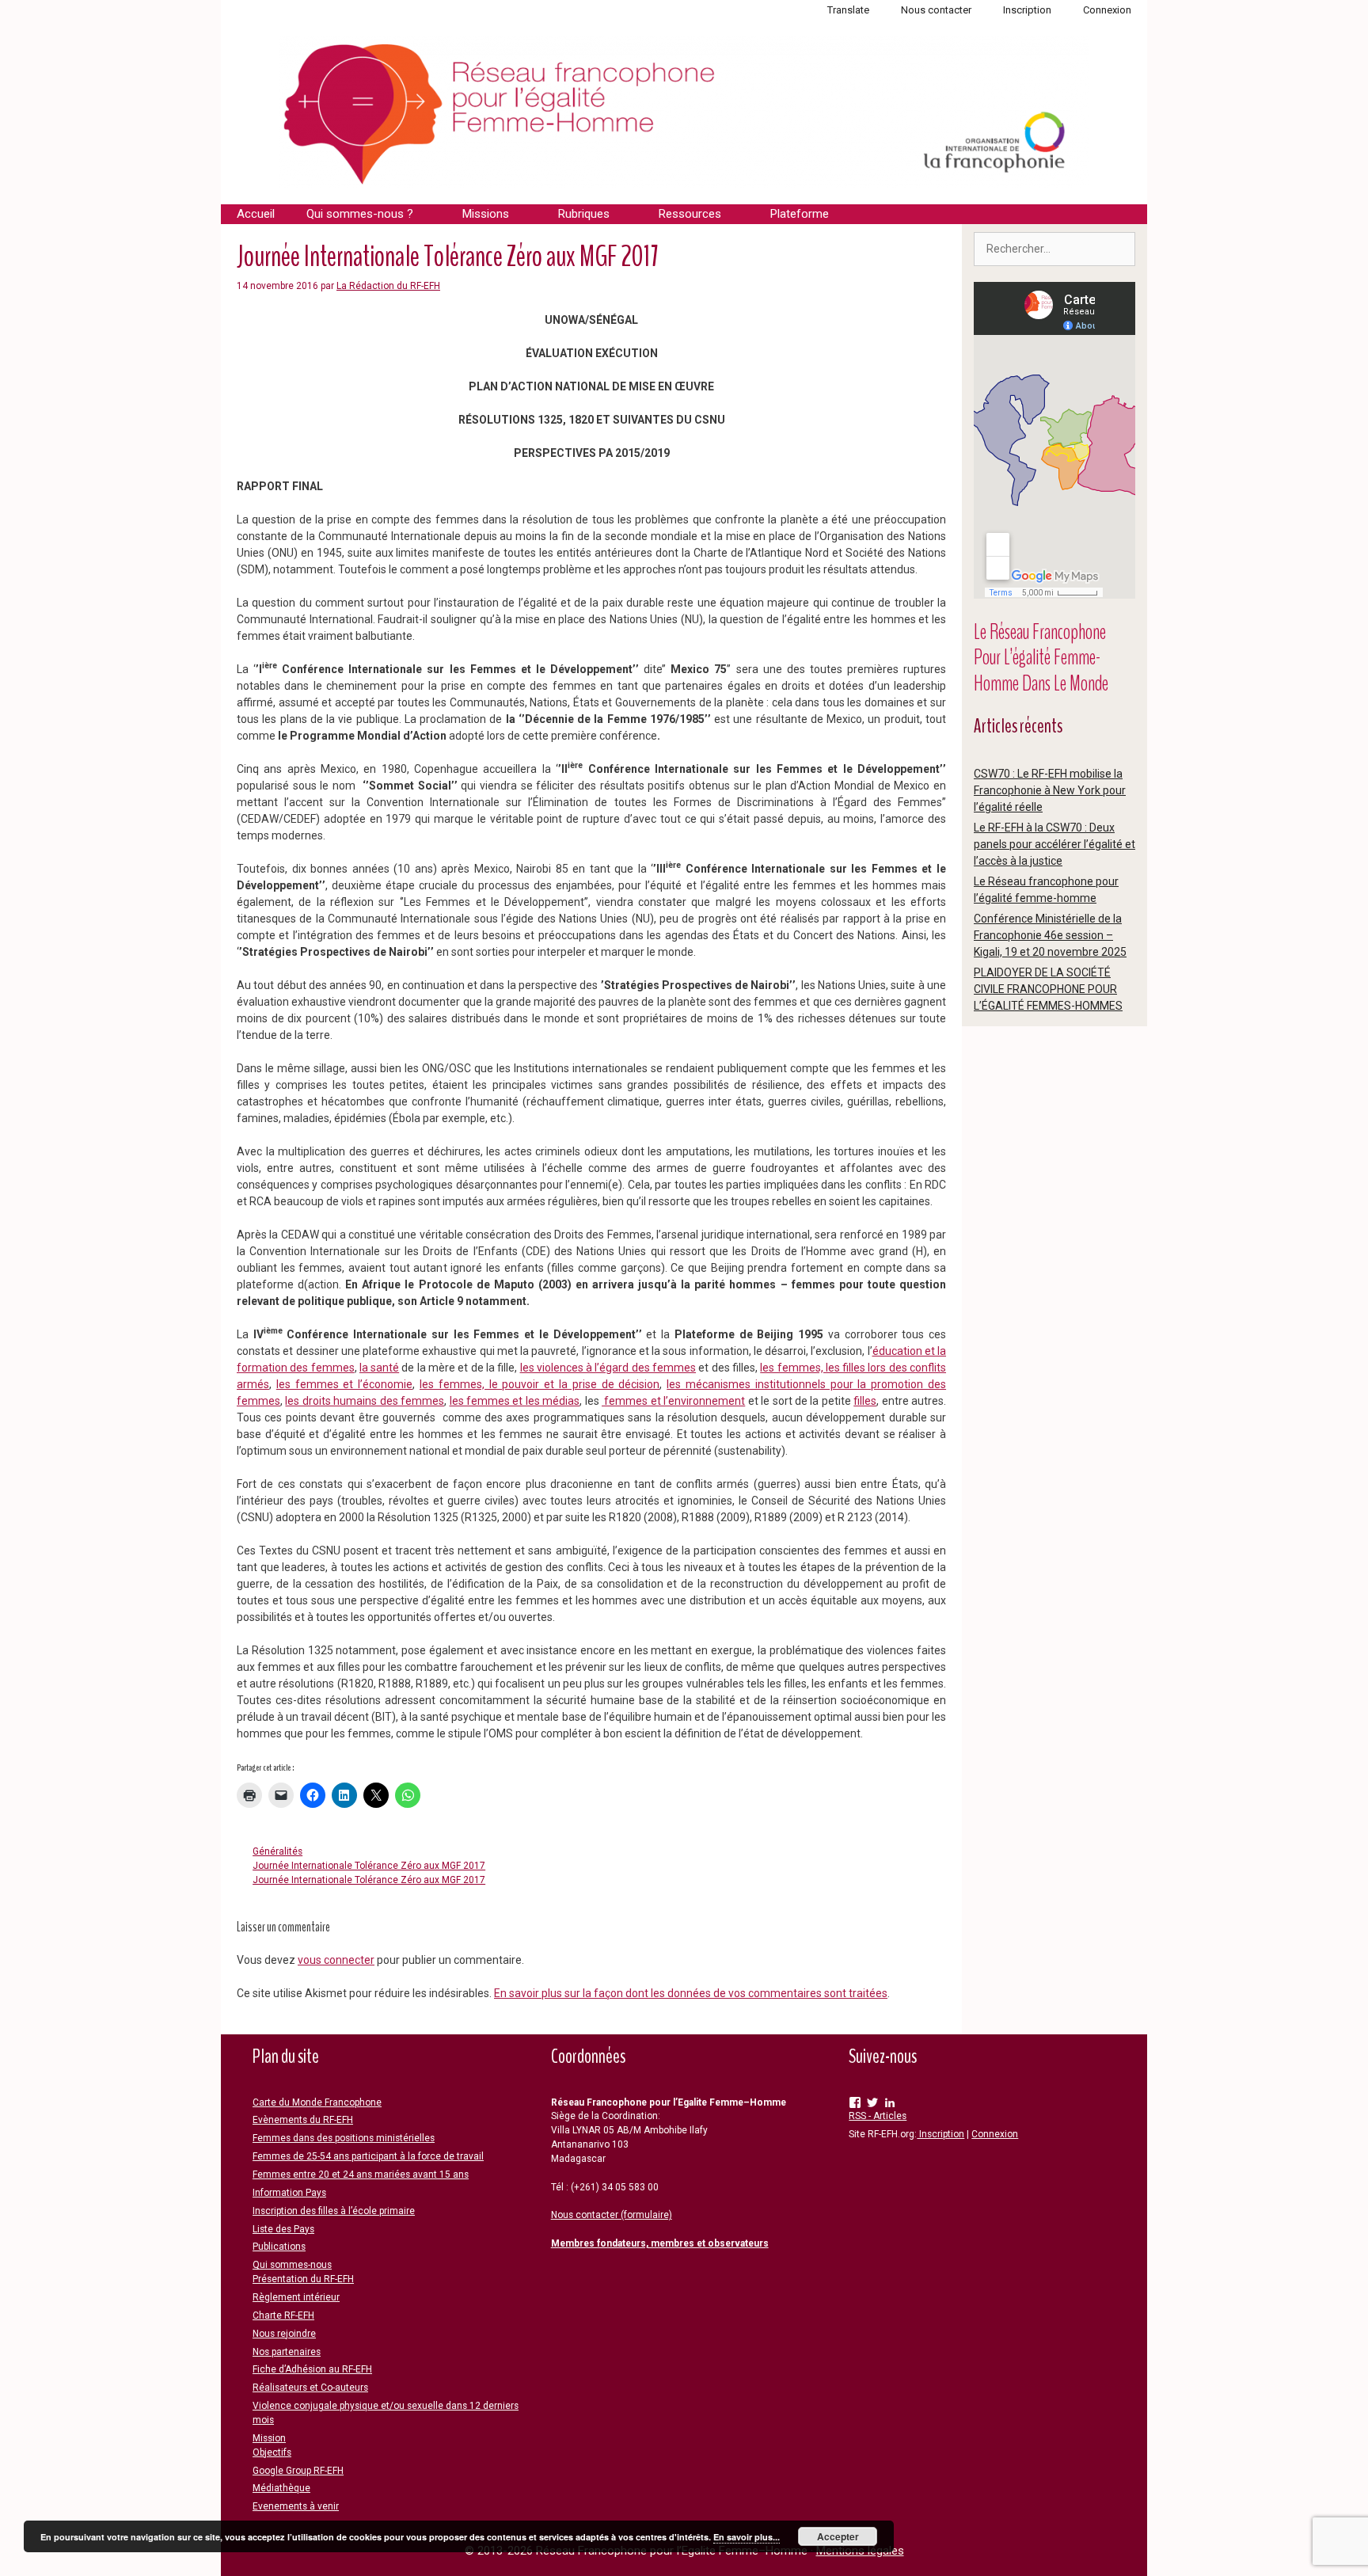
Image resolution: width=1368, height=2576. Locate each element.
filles (865, 1401)
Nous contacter (936, 10)
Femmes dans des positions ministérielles (344, 2138)
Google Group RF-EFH (298, 2471)
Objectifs (272, 2452)
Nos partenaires (287, 2352)
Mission (269, 2438)
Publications (279, 2247)
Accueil (256, 214)
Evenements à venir (296, 2506)
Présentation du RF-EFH (303, 2279)
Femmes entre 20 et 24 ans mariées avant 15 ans (361, 2175)
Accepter (838, 2536)
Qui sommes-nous (292, 2265)
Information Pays (289, 2193)
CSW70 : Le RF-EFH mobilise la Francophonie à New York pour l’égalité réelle (1050, 790)
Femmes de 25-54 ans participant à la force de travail (368, 2156)
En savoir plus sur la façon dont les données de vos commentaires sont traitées (691, 1993)
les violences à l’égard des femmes (608, 1368)
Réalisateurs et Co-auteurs (310, 2388)
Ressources (690, 214)
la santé (379, 1368)
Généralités (277, 1851)
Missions (486, 214)
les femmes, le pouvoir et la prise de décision (540, 1384)
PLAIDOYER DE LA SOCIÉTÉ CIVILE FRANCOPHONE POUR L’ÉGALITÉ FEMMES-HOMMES (1048, 989)
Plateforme (800, 214)
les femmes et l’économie (344, 1384)
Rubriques (584, 214)
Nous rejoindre (284, 2334)
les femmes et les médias (515, 1401)
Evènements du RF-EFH (303, 2120)
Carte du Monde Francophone (317, 2102)
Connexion (1107, 10)
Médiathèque (281, 2488)
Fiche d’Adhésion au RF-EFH (312, 2369)
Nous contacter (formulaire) (612, 2215)
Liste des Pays (283, 2229)
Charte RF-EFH (283, 2315)
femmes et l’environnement (673, 1401)
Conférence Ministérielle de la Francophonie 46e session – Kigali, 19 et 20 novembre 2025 (1050, 935)
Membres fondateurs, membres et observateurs (660, 2243)
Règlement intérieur (296, 2297)
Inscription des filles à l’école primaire (334, 2211)
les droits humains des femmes (365, 1401)
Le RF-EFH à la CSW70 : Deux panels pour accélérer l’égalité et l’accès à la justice (1054, 844)
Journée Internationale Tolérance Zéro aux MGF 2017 (369, 1866)
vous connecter (336, 1960)
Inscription (1027, 10)
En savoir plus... (747, 2537)
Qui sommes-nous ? (360, 214)
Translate (848, 10)
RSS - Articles (878, 2116)
